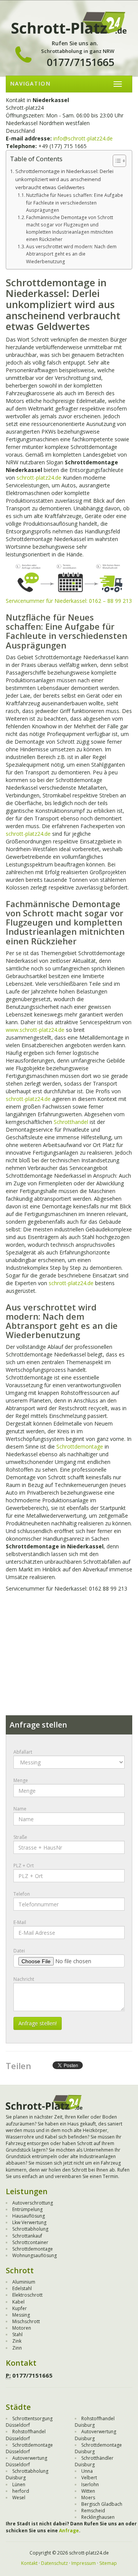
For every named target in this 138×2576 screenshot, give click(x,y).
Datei (19, 1951)
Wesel (19, 2498)
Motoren (22, 2328)
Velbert (89, 2478)
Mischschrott (26, 2321)
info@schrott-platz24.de (83, 138)
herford (21, 2491)
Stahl (17, 2334)
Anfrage (69, 2531)
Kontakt (29, 2563)
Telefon (22, 1894)
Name (20, 1809)
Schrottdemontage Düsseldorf (29, 2448)
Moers (88, 2498)
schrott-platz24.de (39, 478)
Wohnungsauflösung (34, 2255)
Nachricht (24, 1979)
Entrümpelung (27, 2209)
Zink (17, 2341)
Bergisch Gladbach (102, 2504)
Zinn (17, 2348)
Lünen (19, 2484)
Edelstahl (22, 2288)
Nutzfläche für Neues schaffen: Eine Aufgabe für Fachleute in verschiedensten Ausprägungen (75, 202)
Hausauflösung (29, 2216)
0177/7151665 (80, 62)
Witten (88, 2491)
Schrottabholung (30, 2229)
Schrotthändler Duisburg (94, 2461)
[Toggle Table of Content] (116, 161)
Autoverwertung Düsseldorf (26, 2461)
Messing (21, 2315)
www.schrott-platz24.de (35, 1030)
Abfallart (23, 1752)
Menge (21, 1780)
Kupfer (20, 2308)
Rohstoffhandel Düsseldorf (26, 2435)
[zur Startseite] (69, 22)
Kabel (18, 2302)
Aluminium (24, 2282)
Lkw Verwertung (29, 2222)
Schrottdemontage (80, 1446)
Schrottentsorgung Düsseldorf (29, 2422)
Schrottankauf (27, 2236)
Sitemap (108, 2563)
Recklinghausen (98, 2517)
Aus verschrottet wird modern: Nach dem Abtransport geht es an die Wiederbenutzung (71, 254)
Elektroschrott (27, 2295)
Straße (20, 1837)
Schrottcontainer (30, 2242)
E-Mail (20, 1922)
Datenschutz (54, 2563)
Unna (87, 2471)
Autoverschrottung (33, 2203)
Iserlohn (90, 2484)
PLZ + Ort (24, 1866)
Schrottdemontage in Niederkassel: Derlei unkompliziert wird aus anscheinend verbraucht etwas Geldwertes (64, 179)
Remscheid (93, 2511)
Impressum (84, 2563)
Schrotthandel (71, 1122)
